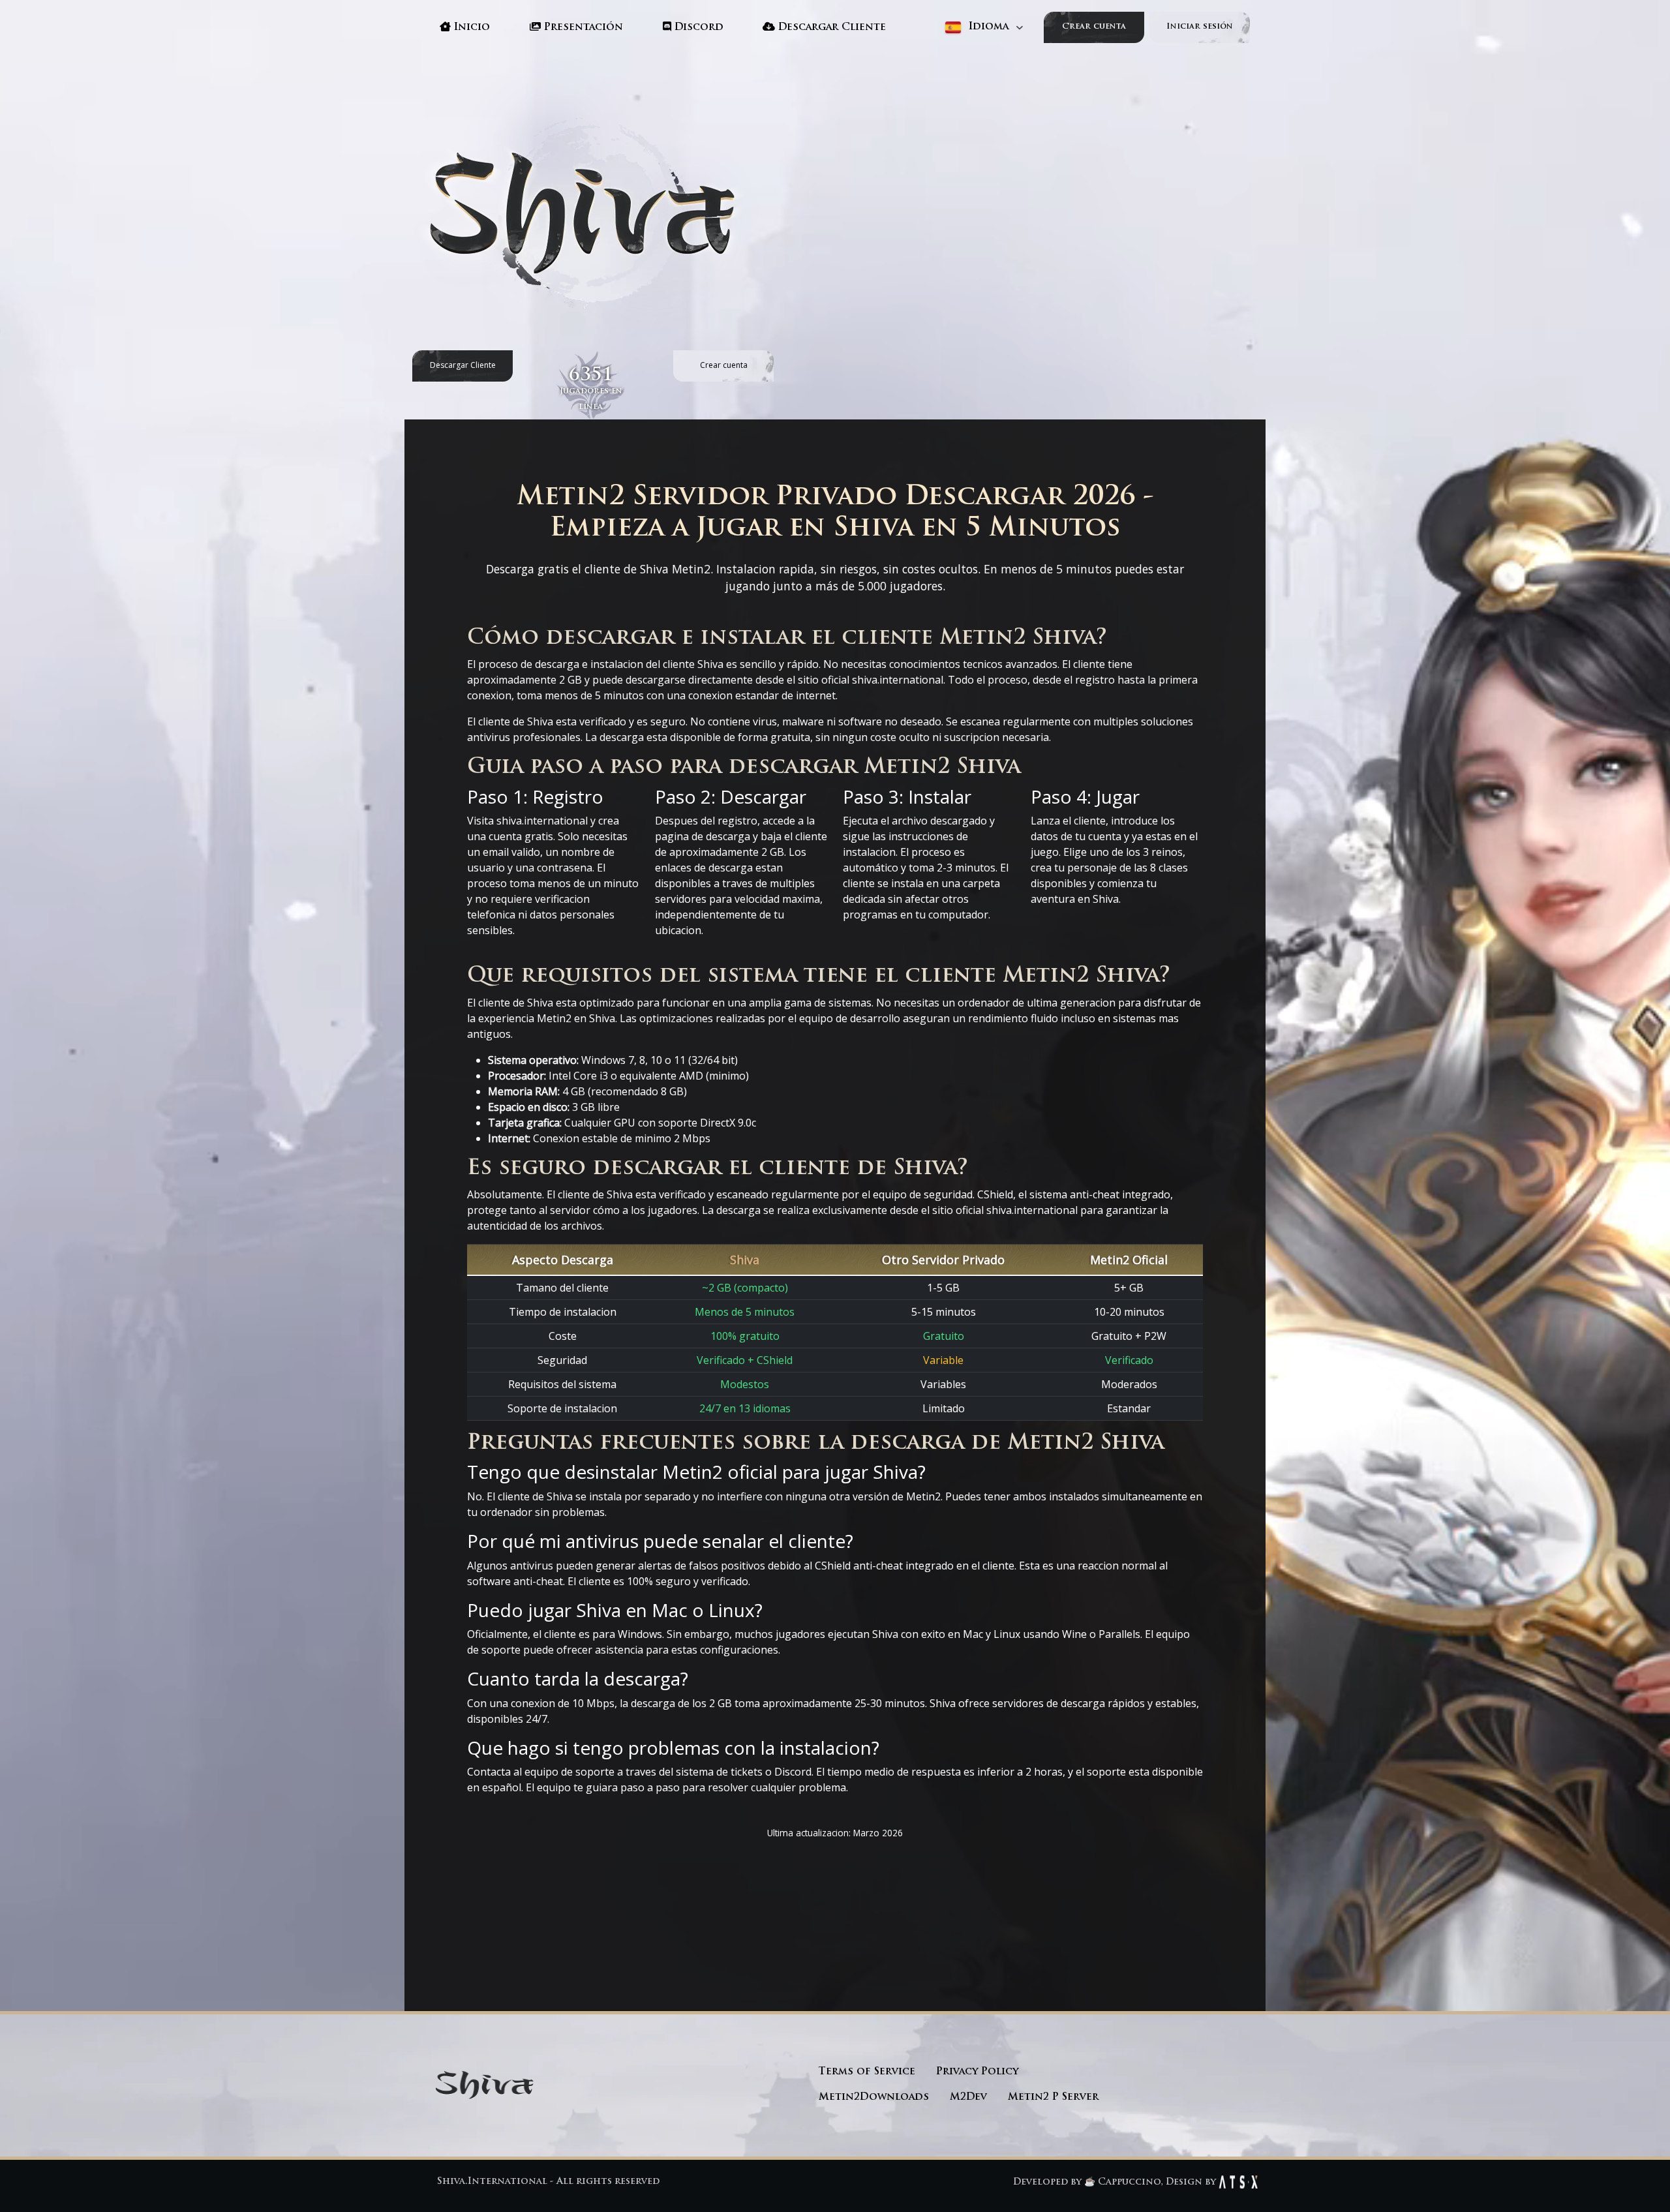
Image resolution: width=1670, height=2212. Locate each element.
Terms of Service (867, 2072)
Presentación (582, 28)
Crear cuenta (1094, 27)
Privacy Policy (977, 2072)
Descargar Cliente (830, 28)
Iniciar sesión (1200, 27)
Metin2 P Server (1053, 2098)
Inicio (470, 28)
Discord (697, 28)
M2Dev (968, 2098)
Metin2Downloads (874, 2098)
